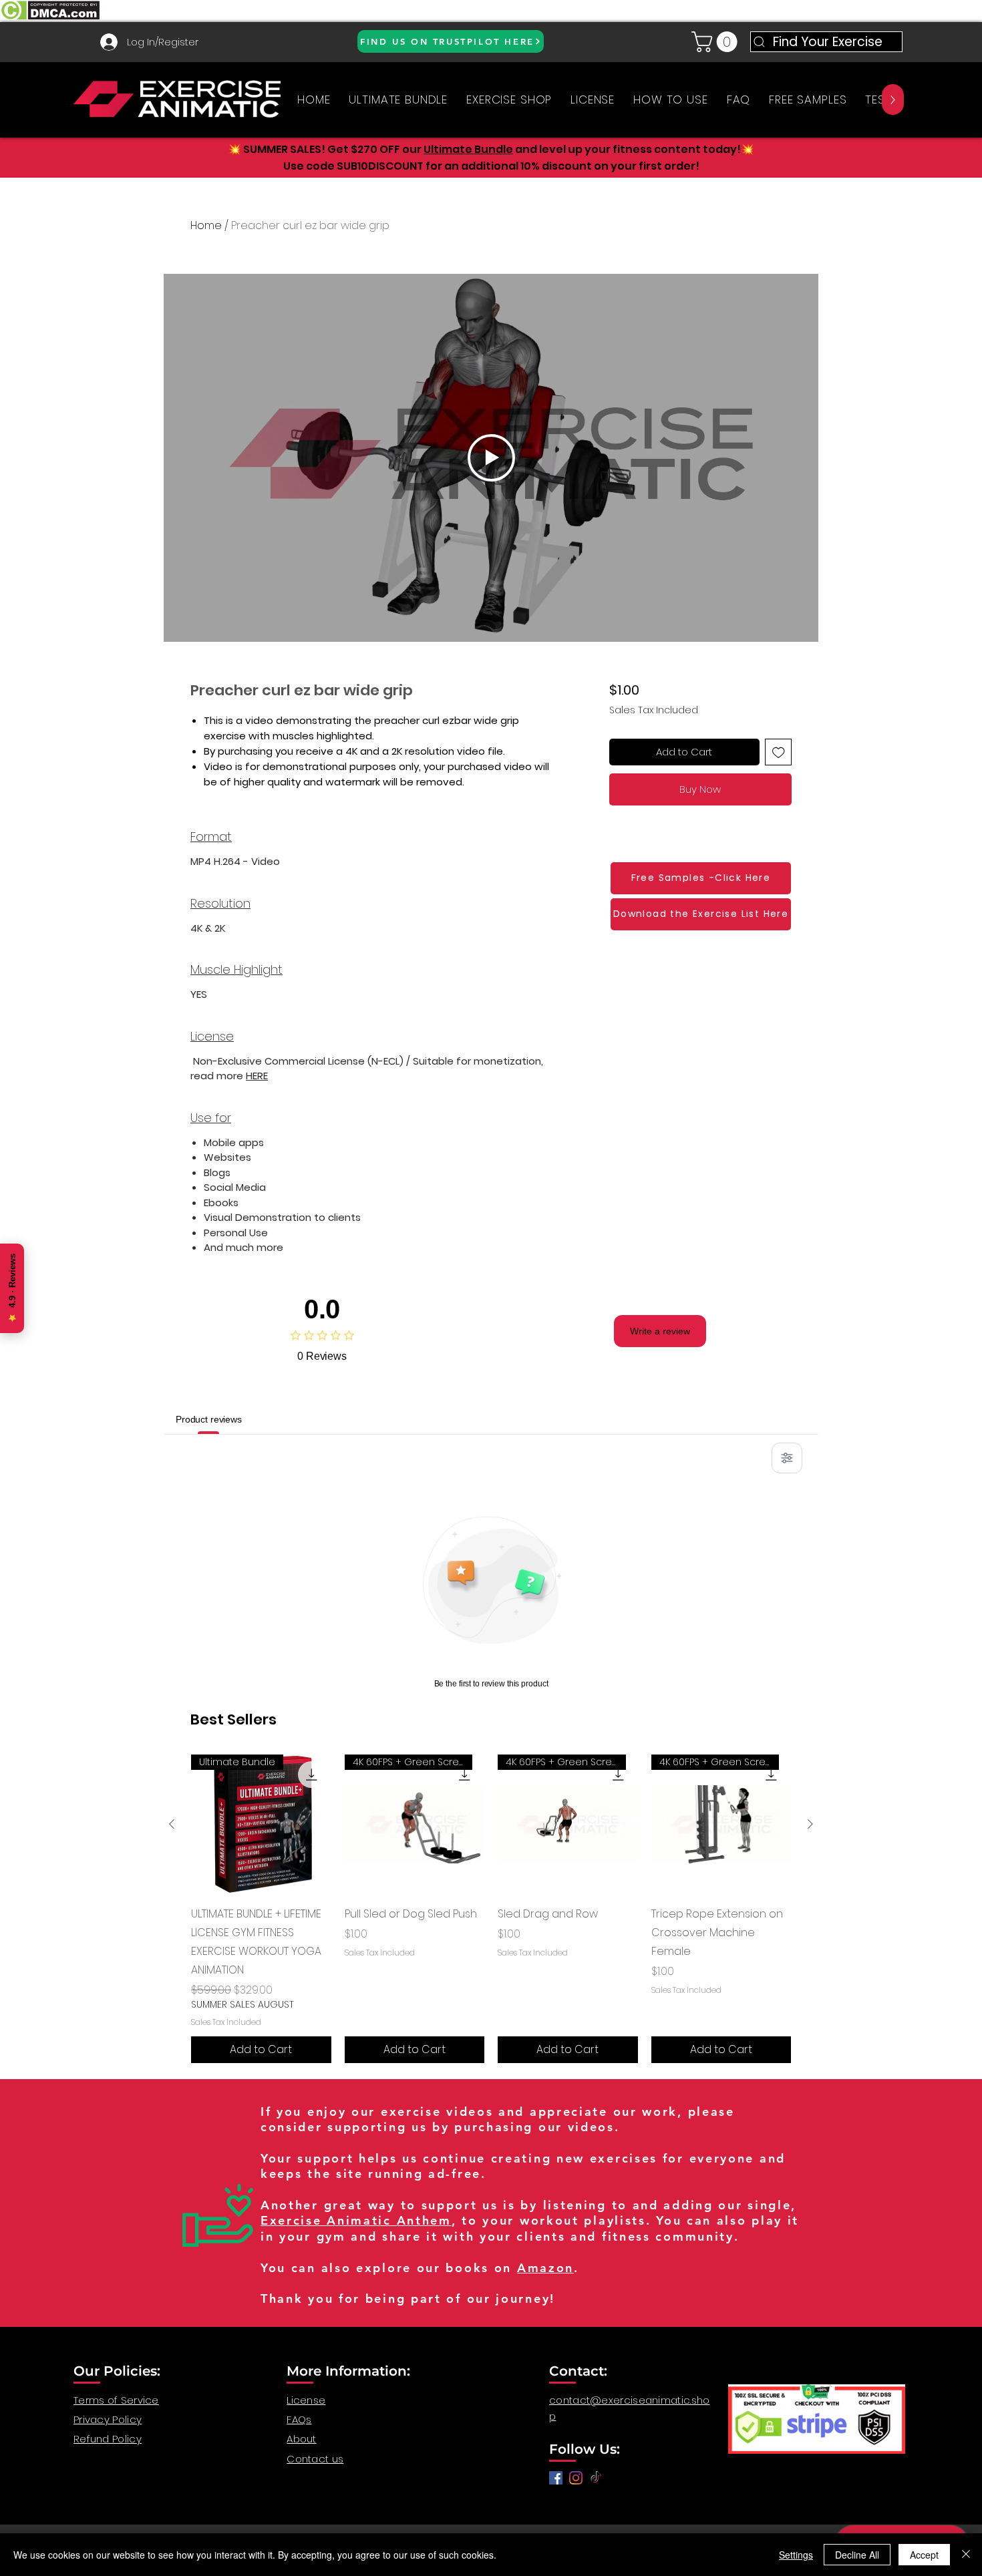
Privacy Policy (108, 2419)
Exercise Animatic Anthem (356, 2220)
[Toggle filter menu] (787, 1458)
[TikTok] (596, 2478)
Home (206, 225)
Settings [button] (796, 2555)
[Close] (966, 2555)
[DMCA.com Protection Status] (50, 18)
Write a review (660, 1331)
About (302, 2439)
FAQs (299, 2419)
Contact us (315, 2459)
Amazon (545, 2268)
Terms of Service (116, 2400)
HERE (257, 1076)
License (306, 2400)
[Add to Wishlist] (779, 752)
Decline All (857, 2555)
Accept (924, 2555)
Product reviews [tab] (209, 1419)
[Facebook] (556, 2478)
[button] (717, 42)
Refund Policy (108, 2439)
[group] (491, 1909)
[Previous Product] (172, 1824)
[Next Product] (810, 1824)
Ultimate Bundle (468, 149)
